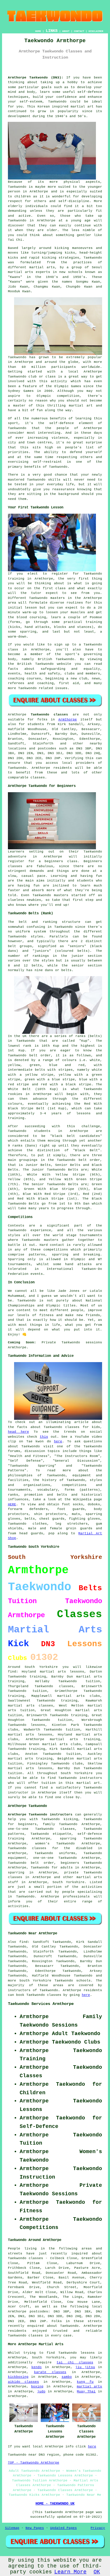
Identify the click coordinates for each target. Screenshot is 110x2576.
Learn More (70, 2572)
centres (45, 443)
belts (37, 966)
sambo (67, 2377)
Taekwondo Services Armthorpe (41, 2004)
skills (54, 480)
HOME (38, 31)
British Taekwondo (56, 659)
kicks (13, 258)
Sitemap (12, 2528)
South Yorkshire (68, 1882)
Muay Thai (86, 2391)
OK (97, 2572)
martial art (82, 107)
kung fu (85, 2382)
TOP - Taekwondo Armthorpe (34, 2463)
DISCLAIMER (96, 31)
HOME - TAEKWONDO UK (55, 2504)
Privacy (98, 2528)
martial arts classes (31, 1706)
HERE (12, 1504)
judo (41, 2391)
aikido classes (23, 2382)
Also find (18, 1942)
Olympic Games (68, 386)
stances (84, 627)
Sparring (16, 1259)
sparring (28, 632)
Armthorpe (68, 720)
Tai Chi (15, 240)
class (61, 588)
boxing (37, 2387)
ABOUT (66, 31)
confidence (67, 97)
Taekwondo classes (54, 1686)
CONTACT (79, 31)
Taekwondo (57, 102)
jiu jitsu (85, 2367)
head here (18, 1432)
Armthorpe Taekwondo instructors (40, 1815)
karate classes (50, 2372)
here (58, 1441)
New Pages (35, 2528)
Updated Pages (64, 2528)
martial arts (21, 272)
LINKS (52, 31)
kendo (37, 2367)
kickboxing (18, 2377)
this (44, 1437)
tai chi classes (75, 2363)
